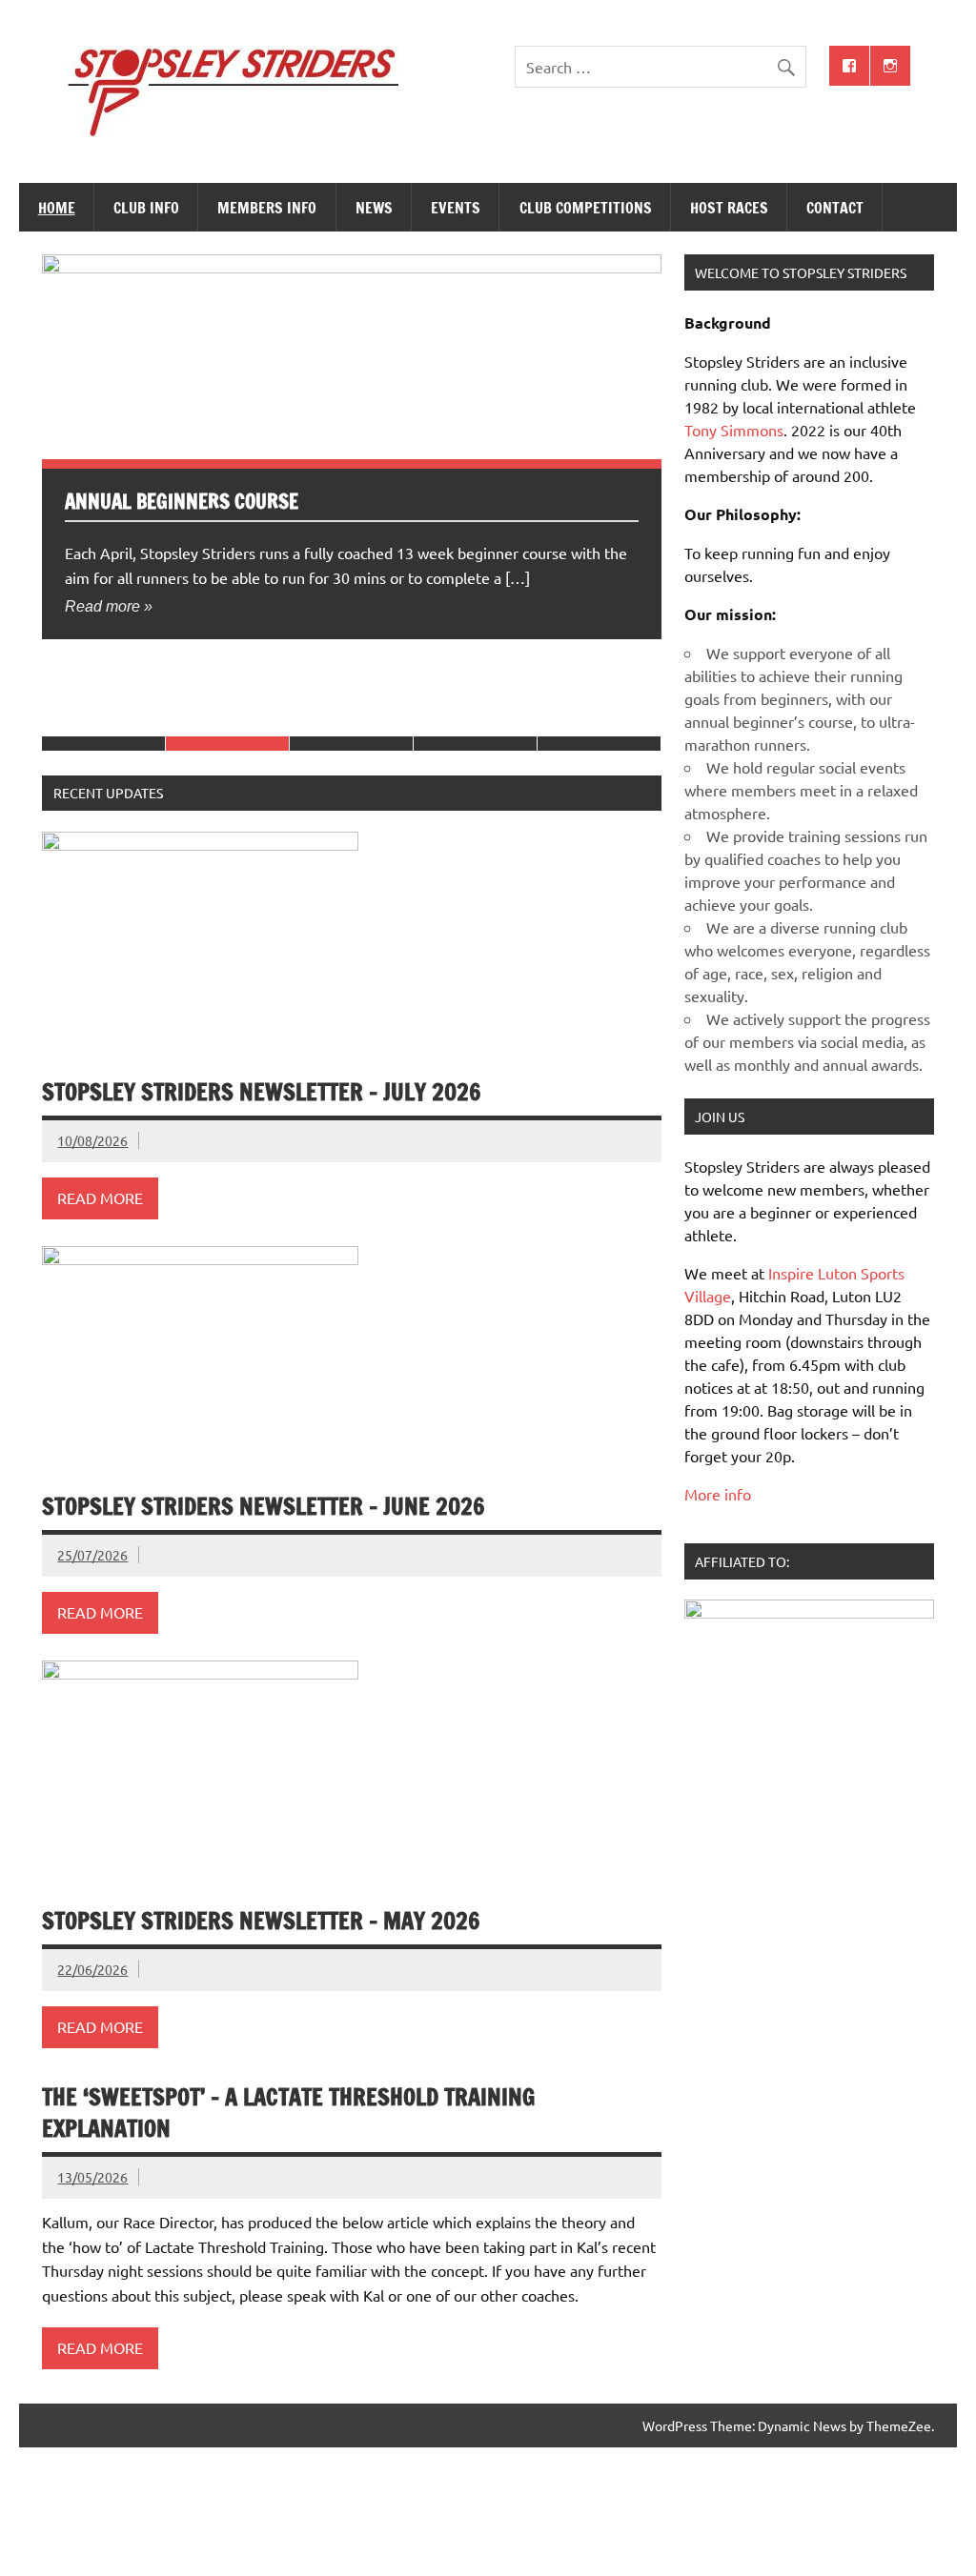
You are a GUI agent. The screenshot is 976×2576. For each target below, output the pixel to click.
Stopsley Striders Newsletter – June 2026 (264, 1506)
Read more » (109, 606)
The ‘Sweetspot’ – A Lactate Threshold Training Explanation (288, 2113)
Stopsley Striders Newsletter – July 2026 (262, 1092)
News (374, 208)
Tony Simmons (734, 430)
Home (57, 208)
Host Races (729, 208)
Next (100, 273)
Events (456, 208)
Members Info (267, 208)
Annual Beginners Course (182, 501)
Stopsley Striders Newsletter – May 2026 (261, 1921)
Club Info (146, 208)
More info (718, 1494)
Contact (835, 208)
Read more (100, 1197)
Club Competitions (586, 208)
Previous (61, 273)
